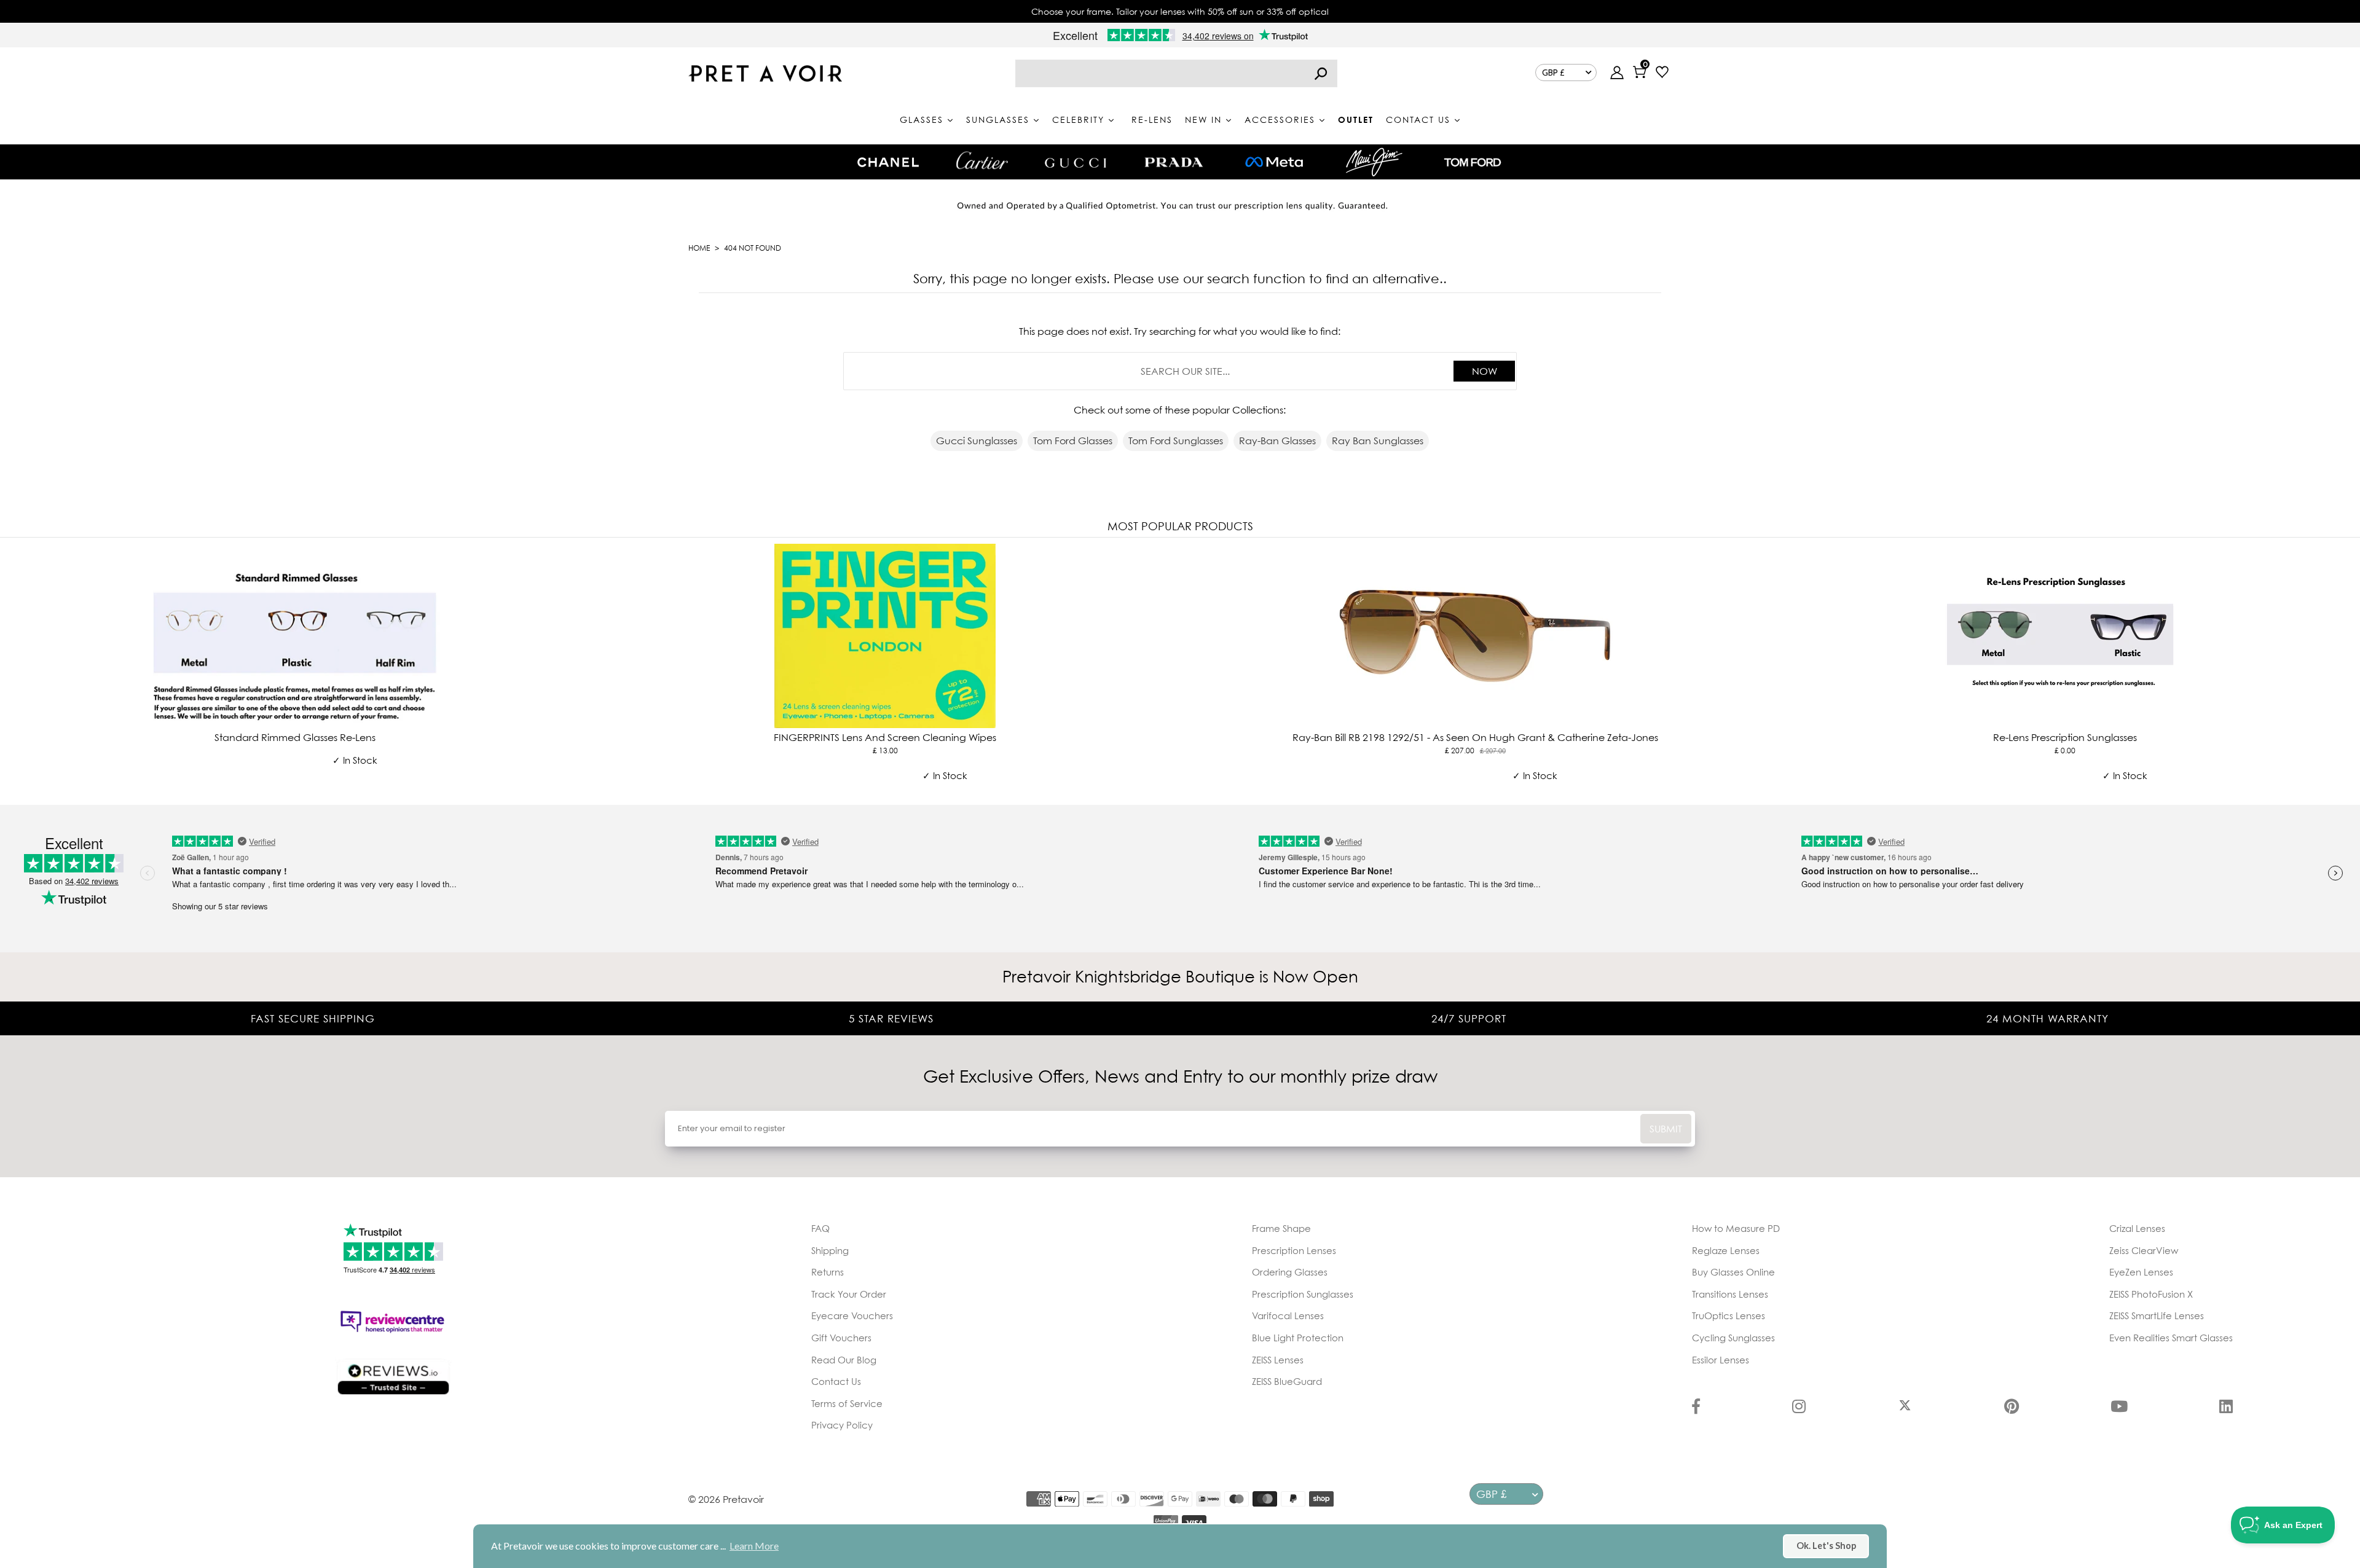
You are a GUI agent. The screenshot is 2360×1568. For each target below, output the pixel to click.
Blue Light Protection (1298, 1338)
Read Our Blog (844, 1360)
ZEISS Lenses (1278, 1360)
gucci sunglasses (977, 441)
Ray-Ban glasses (1277, 441)
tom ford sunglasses (1176, 441)
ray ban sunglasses (1378, 441)
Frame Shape (1281, 1228)
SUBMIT (1666, 1129)
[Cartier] (982, 160)
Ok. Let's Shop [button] (1826, 1546)
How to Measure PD (1736, 1228)
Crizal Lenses (2137, 1228)
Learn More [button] (754, 1546)
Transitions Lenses (1730, 1294)
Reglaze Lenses (1726, 1250)
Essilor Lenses (1721, 1360)
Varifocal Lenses (1288, 1315)
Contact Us (836, 1381)
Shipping (830, 1250)
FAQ (820, 1228)
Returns (828, 1272)
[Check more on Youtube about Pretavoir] (2119, 1408)
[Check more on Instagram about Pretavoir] (1799, 1408)
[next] (2348, 668)
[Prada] (1174, 162)
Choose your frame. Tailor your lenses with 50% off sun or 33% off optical (1180, 11)
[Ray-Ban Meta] (1274, 163)
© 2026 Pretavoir (726, 1499)
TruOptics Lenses (1729, 1315)
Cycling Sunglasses (1733, 1338)
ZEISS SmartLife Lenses (2157, 1315)
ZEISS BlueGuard (1287, 1381)
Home (699, 248)
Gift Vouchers (841, 1338)
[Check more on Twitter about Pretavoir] (1905, 1408)
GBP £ (1553, 73)
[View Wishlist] (1662, 73)
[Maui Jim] (1374, 162)
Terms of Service (847, 1403)
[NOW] (1321, 73)
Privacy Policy (842, 1425)
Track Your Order (849, 1294)
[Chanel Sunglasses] (888, 162)
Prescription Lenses (1294, 1250)
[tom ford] (1473, 162)
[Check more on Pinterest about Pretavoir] (2012, 1408)
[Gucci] (1076, 162)
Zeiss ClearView (2144, 1250)
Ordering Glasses (1290, 1272)
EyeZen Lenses (2141, 1272)
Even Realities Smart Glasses (2171, 1338)
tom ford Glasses (1073, 441)
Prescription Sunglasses (1303, 1294)
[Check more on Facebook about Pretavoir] (1696, 1408)
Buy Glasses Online (1733, 1272)
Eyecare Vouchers (852, 1315)
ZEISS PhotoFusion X (2151, 1294)
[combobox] (1176, 73)
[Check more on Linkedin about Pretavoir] (2226, 1408)
